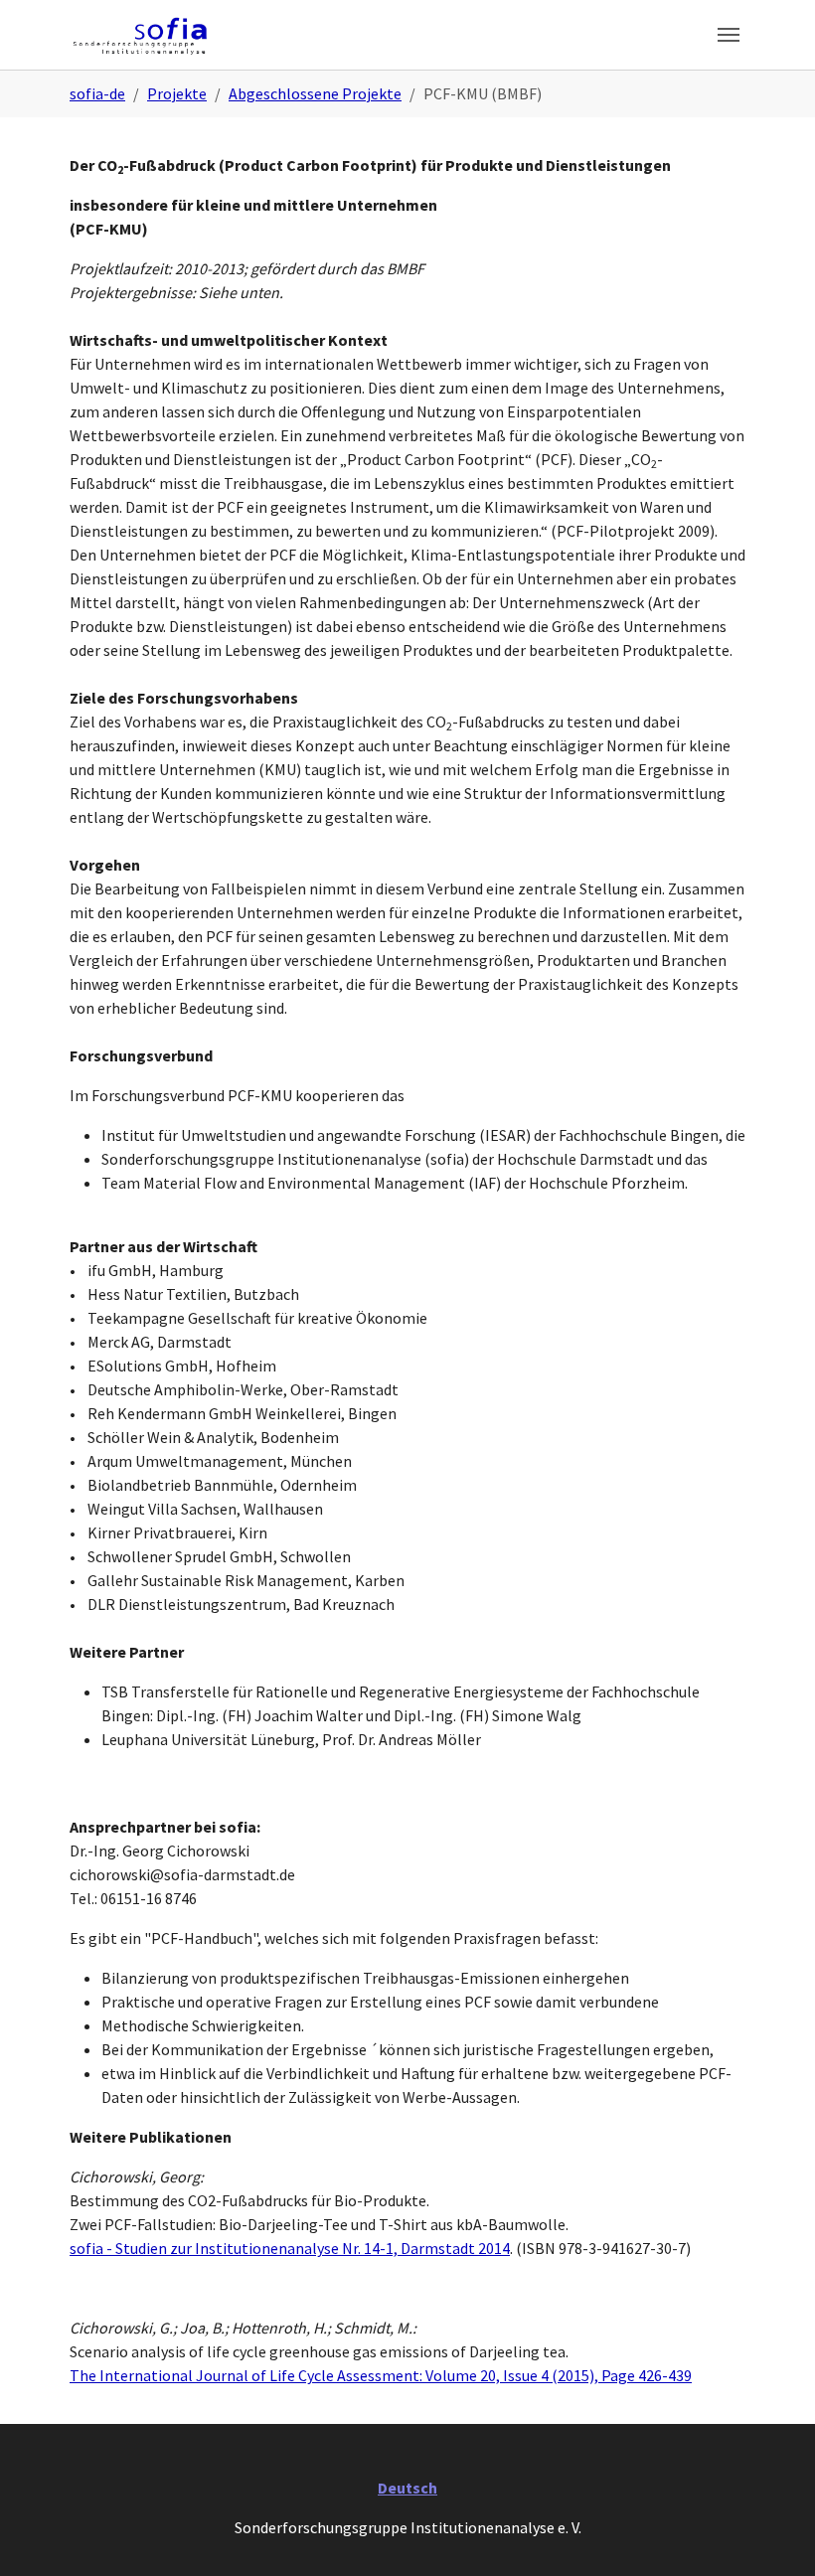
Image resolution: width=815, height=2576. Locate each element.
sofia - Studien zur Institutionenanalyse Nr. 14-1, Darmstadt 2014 (290, 2248)
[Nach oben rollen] (771, 2532)
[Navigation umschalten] (729, 35)
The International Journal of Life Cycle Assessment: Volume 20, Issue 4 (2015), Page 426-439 (381, 2375)
